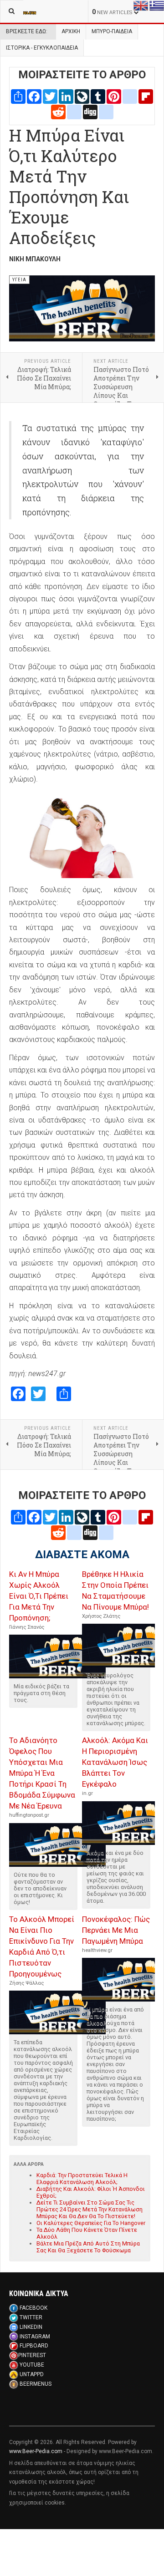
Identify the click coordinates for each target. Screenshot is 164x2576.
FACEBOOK (33, 2308)
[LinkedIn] (66, 96)
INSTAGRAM (35, 2337)
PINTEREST (32, 2355)
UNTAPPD (32, 2374)
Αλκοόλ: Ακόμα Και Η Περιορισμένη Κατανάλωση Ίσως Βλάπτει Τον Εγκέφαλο (115, 1762)
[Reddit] (58, 111)
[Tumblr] (98, 96)
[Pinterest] (114, 96)
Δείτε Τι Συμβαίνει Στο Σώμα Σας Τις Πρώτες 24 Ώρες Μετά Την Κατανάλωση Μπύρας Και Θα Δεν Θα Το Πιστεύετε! (90, 2209)
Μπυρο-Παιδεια (112, 31)
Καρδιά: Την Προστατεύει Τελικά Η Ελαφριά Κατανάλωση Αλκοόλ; (82, 2179)
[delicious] (74, 111)
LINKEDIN (31, 2327)
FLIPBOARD (34, 2346)
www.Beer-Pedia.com (36, 2451)
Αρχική (71, 31)
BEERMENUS (36, 2384)
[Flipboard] (146, 96)
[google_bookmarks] (106, 111)
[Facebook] (34, 96)
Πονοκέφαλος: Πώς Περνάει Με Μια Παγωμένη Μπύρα (116, 1930)
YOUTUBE (32, 2365)
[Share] (18, 96)
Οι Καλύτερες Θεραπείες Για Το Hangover (91, 2223)
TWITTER (31, 2317)
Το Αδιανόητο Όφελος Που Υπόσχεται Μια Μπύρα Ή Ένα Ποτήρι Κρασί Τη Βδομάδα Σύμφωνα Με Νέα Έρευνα (42, 1773)
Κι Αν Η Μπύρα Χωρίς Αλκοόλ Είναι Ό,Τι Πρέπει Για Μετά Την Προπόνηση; (39, 1596)
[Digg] (90, 111)
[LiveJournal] (82, 96)
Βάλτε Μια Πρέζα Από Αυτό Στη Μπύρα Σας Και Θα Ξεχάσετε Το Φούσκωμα (88, 2247)
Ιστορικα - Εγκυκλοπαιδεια (42, 48)
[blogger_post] (130, 96)
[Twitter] (50, 96)
